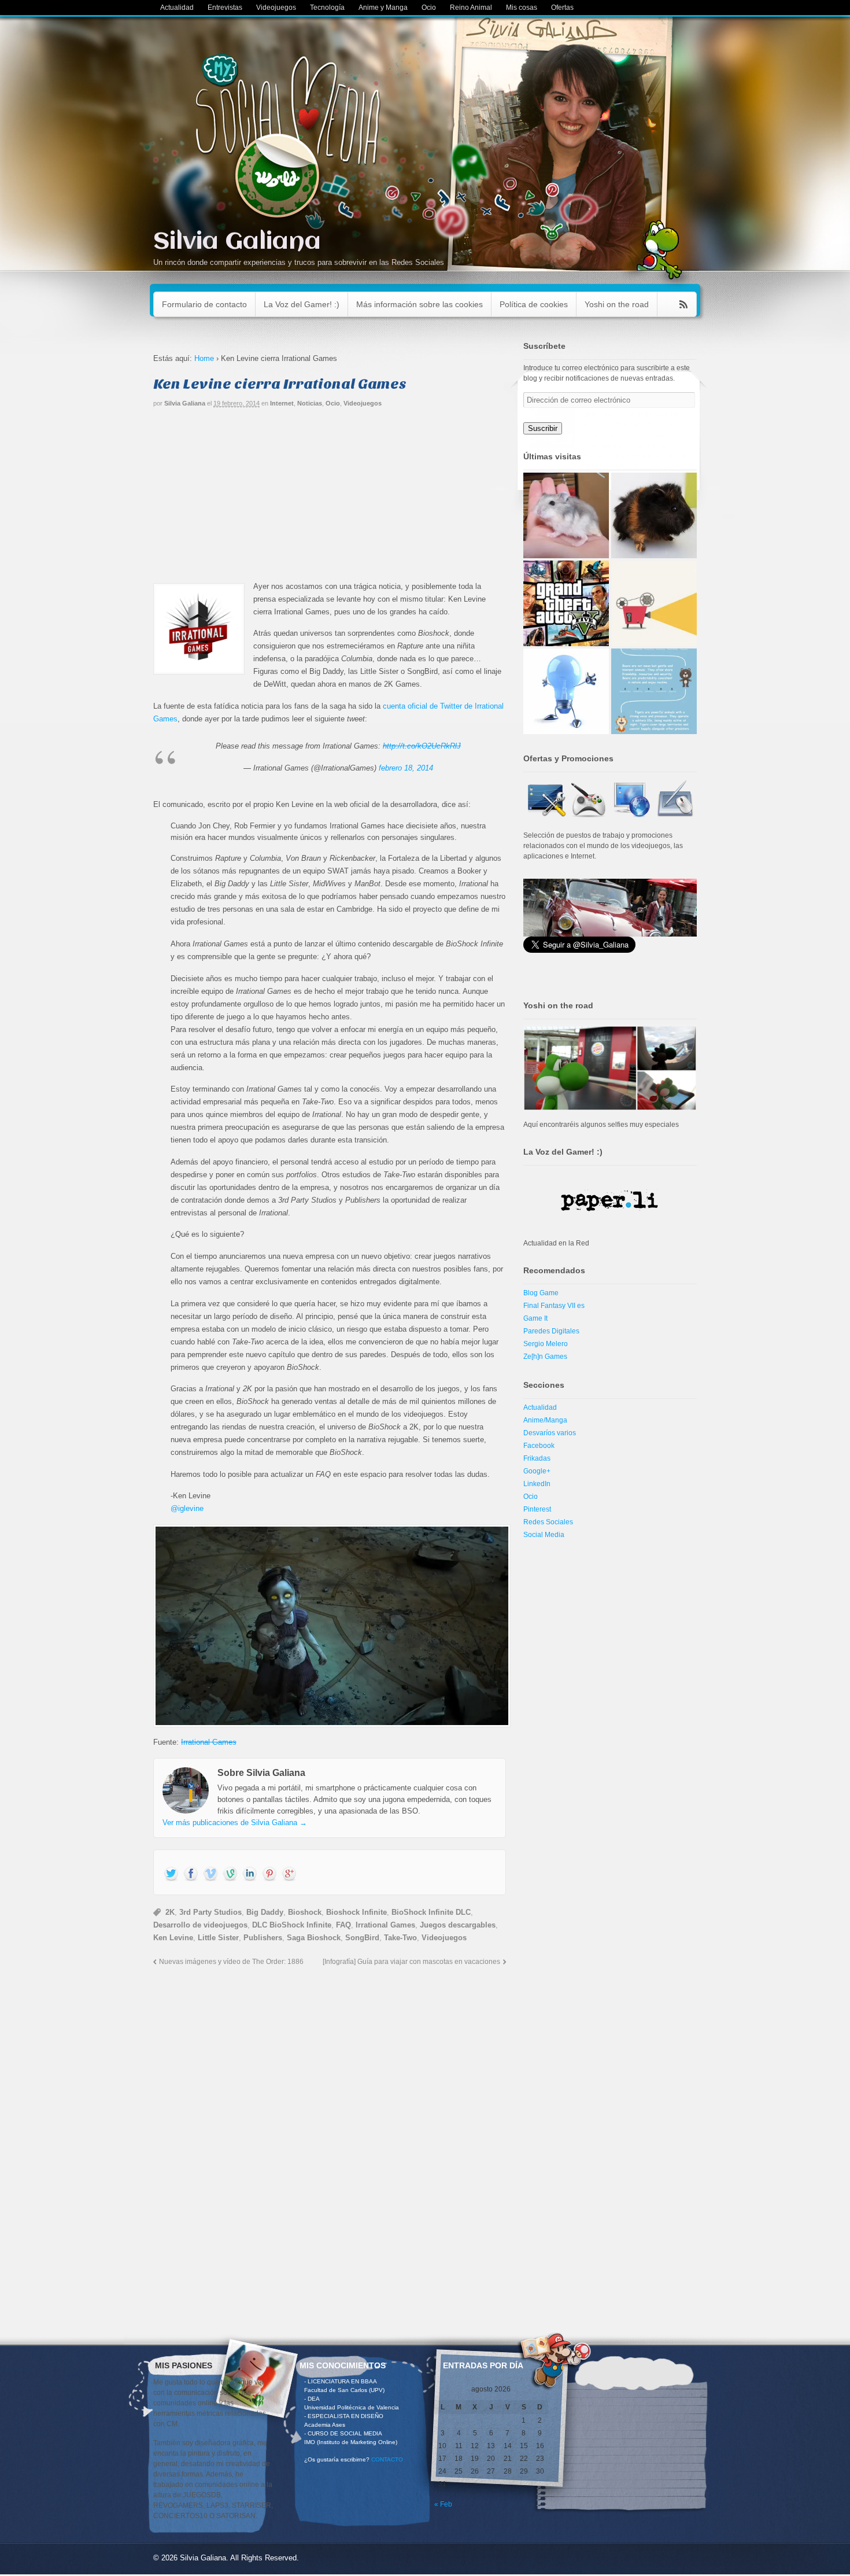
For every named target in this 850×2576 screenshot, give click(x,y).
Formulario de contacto (204, 304)
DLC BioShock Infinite (292, 1925)
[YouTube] (210, 1874)
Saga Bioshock (314, 1938)
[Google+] (289, 1874)
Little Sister (218, 1938)
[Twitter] (171, 1874)
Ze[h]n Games (545, 1357)
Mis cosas (522, 8)
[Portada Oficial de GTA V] (566, 603)
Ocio (429, 8)
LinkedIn (537, 1484)
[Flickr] (230, 1874)
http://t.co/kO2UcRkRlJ (422, 746)
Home (204, 358)
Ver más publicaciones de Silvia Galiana (235, 1823)
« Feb (443, 2504)
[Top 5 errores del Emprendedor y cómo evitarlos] (566, 691)
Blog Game (541, 1293)
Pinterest (537, 1509)
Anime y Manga (383, 8)
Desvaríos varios (550, 1433)
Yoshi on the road (617, 304)
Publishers (263, 1938)
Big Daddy (265, 1912)
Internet (282, 403)
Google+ (537, 1471)
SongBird (362, 1938)
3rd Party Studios (210, 1912)
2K (170, 1912)
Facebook (539, 1446)
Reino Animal (471, 8)
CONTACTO (387, 2459)
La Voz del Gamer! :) (302, 304)
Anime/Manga (545, 1420)
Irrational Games (209, 1742)
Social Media (544, 1535)
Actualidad (177, 8)
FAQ (343, 1925)
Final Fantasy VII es (554, 1306)
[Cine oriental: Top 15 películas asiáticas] (654, 603)
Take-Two (400, 1938)
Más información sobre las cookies (420, 304)
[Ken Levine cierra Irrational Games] (330, 1626)
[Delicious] (269, 1874)
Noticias (310, 403)
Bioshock (305, 1912)
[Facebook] (191, 1874)
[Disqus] (330, 2125)
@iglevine (187, 1508)
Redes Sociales (548, 1522)
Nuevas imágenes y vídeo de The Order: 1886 (231, 1961)
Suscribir (543, 428)
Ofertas (562, 8)
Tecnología (327, 8)
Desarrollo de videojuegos (200, 1925)
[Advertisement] (330, 499)
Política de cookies (534, 304)
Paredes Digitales (551, 1331)
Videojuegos (276, 8)
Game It (535, 1318)
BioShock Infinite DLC (431, 1912)
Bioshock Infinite (356, 1912)
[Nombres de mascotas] (566, 515)
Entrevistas (225, 8)
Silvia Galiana (237, 242)
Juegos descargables (458, 1925)
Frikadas (537, 1458)
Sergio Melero (546, 1344)
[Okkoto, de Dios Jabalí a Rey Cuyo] (654, 515)
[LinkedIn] (250, 1874)
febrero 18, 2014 (406, 768)
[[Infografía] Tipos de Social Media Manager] (654, 691)
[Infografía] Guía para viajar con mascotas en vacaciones (411, 1961)
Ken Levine (173, 1938)
